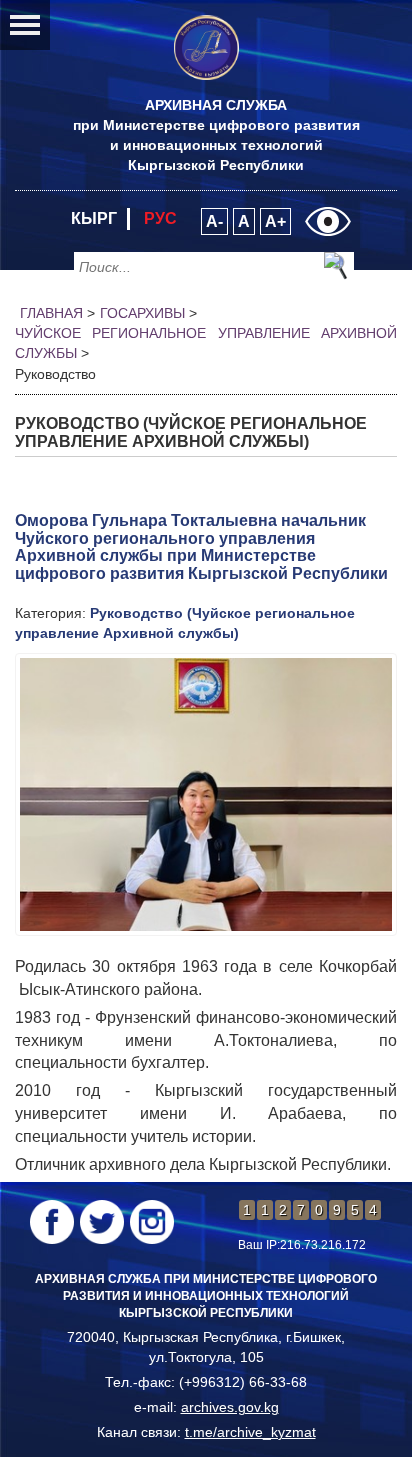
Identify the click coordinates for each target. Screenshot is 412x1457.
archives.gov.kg (230, 1407)
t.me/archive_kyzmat (250, 1432)
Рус (160, 218)
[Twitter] (102, 1222)
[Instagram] (152, 1222)
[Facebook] (52, 1222)
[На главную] (206, 47)
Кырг (94, 218)
